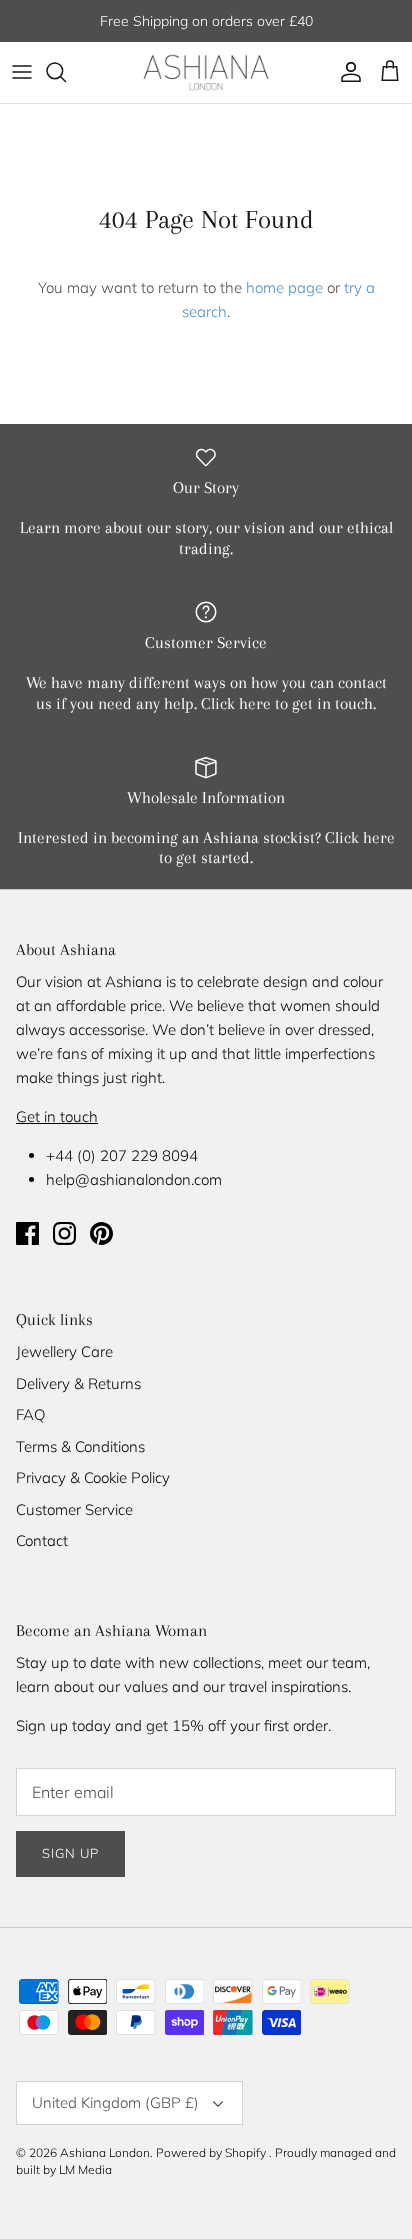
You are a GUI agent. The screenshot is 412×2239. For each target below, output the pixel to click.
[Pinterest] (101, 1233)
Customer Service (74, 1509)
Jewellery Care (64, 1351)
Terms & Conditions (80, 1446)
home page (284, 287)
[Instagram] (64, 1233)
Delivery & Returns (78, 1383)
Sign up (70, 1853)
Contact (42, 1540)
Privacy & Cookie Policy (93, 1477)
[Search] (66, 72)
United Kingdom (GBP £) (115, 2102)
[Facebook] (27, 1233)
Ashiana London (105, 2152)
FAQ (30, 1414)
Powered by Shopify (211, 2152)
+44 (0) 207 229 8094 (122, 1155)
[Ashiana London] (206, 72)
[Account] (346, 72)
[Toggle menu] (22, 72)
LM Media (85, 2169)
